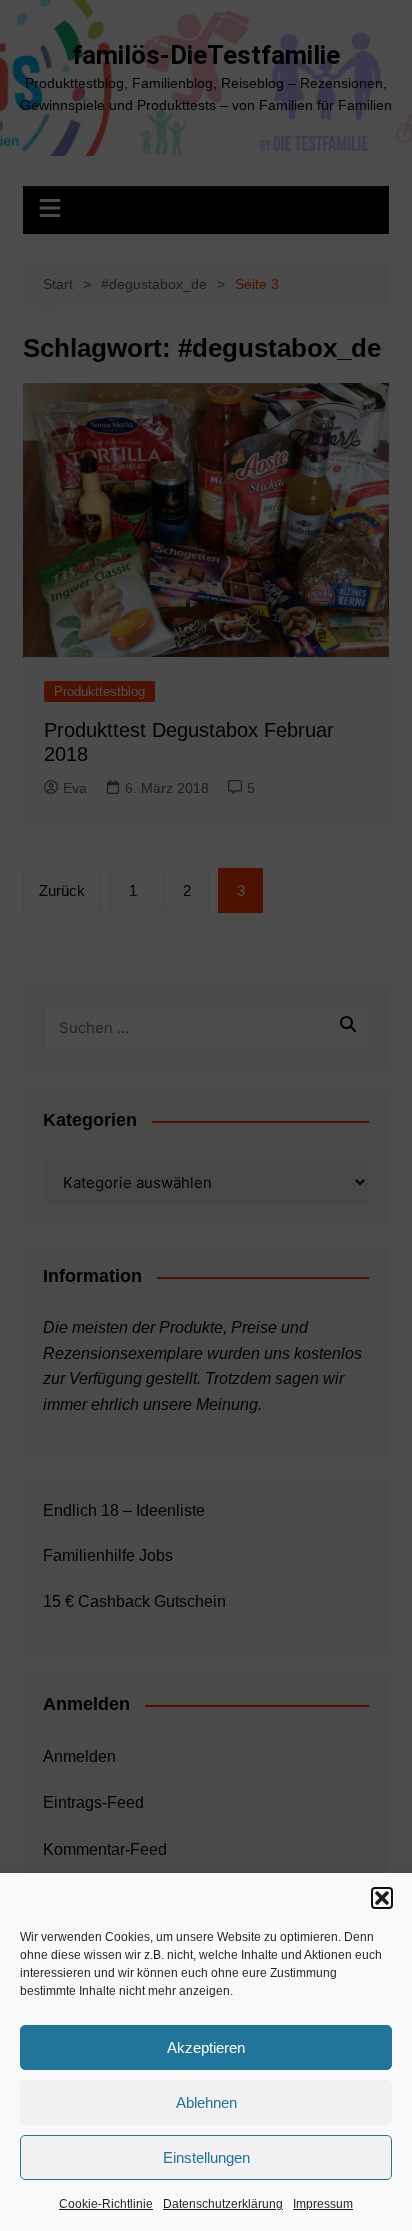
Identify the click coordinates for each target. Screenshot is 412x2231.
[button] (382, 1898)
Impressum (323, 2204)
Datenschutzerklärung (223, 2204)
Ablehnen (206, 2102)
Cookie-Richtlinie (106, 2204)
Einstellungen (206, 2157)
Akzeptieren (206, 2047)
